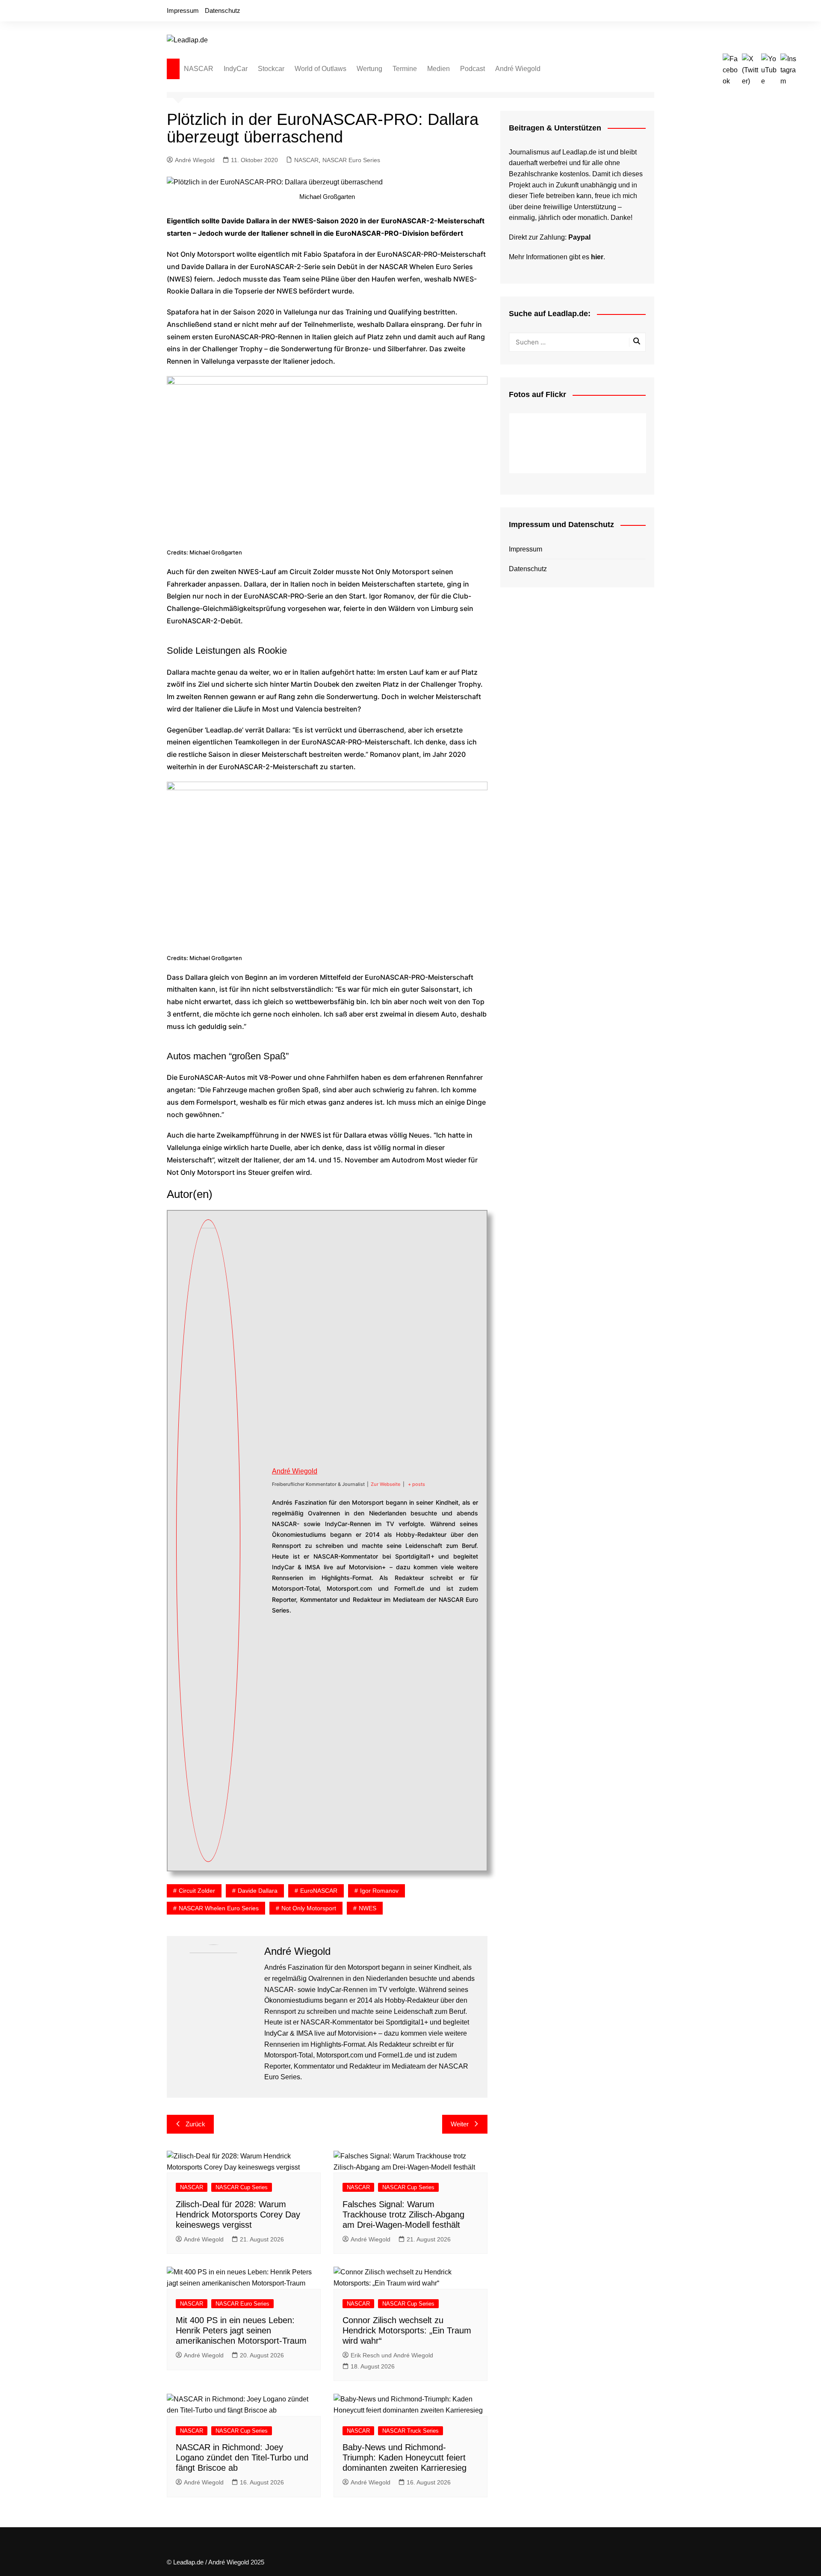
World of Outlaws (320, 69)
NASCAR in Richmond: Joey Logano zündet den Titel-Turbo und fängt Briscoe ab (242, 2457)
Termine (405, 69)
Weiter (460, 2124)
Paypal (579, 237)
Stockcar (271, 69)
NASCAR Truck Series (410, 2431)
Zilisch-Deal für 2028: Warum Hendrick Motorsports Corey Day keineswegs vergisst (238, 2214)
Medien (439, 69)
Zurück (195, 2124)
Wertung (369, 69)
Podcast (473, 69)
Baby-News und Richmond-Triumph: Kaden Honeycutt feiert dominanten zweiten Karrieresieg (405, 2457)
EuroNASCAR (319, 1891)
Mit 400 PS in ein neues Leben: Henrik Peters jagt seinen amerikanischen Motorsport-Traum (241, 2330)
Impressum (183, 10)
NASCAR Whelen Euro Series (219, 1908)
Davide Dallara (258, 1891)
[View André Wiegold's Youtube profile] (256, 1551)
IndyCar (236, 69)
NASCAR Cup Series (242, 2187)
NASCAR (199, 69)
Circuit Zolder (197, 1891)
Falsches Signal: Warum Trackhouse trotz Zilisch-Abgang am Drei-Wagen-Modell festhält (403, 2214)
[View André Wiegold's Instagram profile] (256, 1571)
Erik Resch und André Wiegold (392, 2355)
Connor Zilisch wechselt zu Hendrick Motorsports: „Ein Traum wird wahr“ (407, 2330)
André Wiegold (518, 69)
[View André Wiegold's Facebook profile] (256, 1511)
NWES (368, 1908)
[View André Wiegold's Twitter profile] (256, 1531)
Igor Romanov (379, 1891)
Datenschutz (223, 10)
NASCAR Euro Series (351, 160)
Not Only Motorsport (309, 1908)
